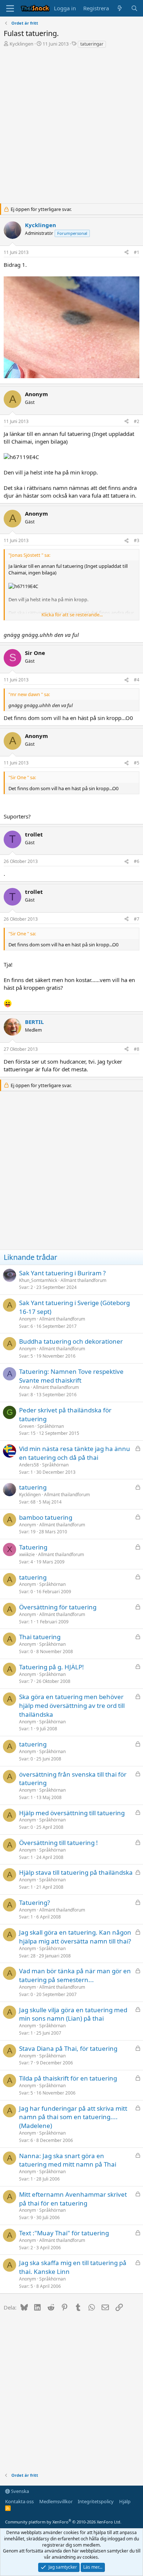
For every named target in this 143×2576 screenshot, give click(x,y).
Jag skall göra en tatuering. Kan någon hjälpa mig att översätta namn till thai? (75, 1937)
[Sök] (134, 8)
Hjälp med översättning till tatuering (72, 1813)
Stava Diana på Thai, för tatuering (68, 2048)
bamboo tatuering (46, 1517)
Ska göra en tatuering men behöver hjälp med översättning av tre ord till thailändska (72, 1706)
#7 (137, 919)
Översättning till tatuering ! (58, 1843)
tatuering (33, 1487)
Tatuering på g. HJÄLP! (52, 1667)
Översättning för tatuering (58, 1607)
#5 (137, 763)
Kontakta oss (19, 2501)
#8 (137, 1049)
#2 (137, 421)
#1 (137, 252)
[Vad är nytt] (120, 8)
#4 (137, 680)
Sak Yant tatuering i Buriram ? (62, 1273)
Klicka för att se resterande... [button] (72, 615)
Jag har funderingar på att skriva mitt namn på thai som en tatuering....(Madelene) (73, 2117)
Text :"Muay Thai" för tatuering (64, 2233)
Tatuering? (34, 1903)
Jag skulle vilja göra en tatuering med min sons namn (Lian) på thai (73, 2014)
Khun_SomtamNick (38, 1280)
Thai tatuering (40, 1637)
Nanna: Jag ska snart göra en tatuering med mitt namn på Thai (68, 2160)
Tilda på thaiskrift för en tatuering (68, 2078)
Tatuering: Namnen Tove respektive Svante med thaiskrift (71, 1376)
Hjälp (125, 2501)
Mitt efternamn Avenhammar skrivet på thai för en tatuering (73, 2199)
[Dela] (126, 253)
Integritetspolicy (96, 2501)
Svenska (19, 2491)
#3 (137, 540)
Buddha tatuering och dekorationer (71, 1341)
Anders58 (29, 1465)
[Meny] (10, 8)
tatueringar (92, 44)
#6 (137, 861)
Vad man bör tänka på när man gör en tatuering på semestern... (75, 1975)
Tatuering (33, 1547)
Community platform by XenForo (63, 2522)
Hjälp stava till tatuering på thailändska (76, 1872)
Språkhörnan (51, 1426)
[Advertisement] (71, 132)
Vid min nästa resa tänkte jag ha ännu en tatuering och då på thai (75, 1453)
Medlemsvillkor (56, 2501)
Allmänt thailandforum (83, 1280)
